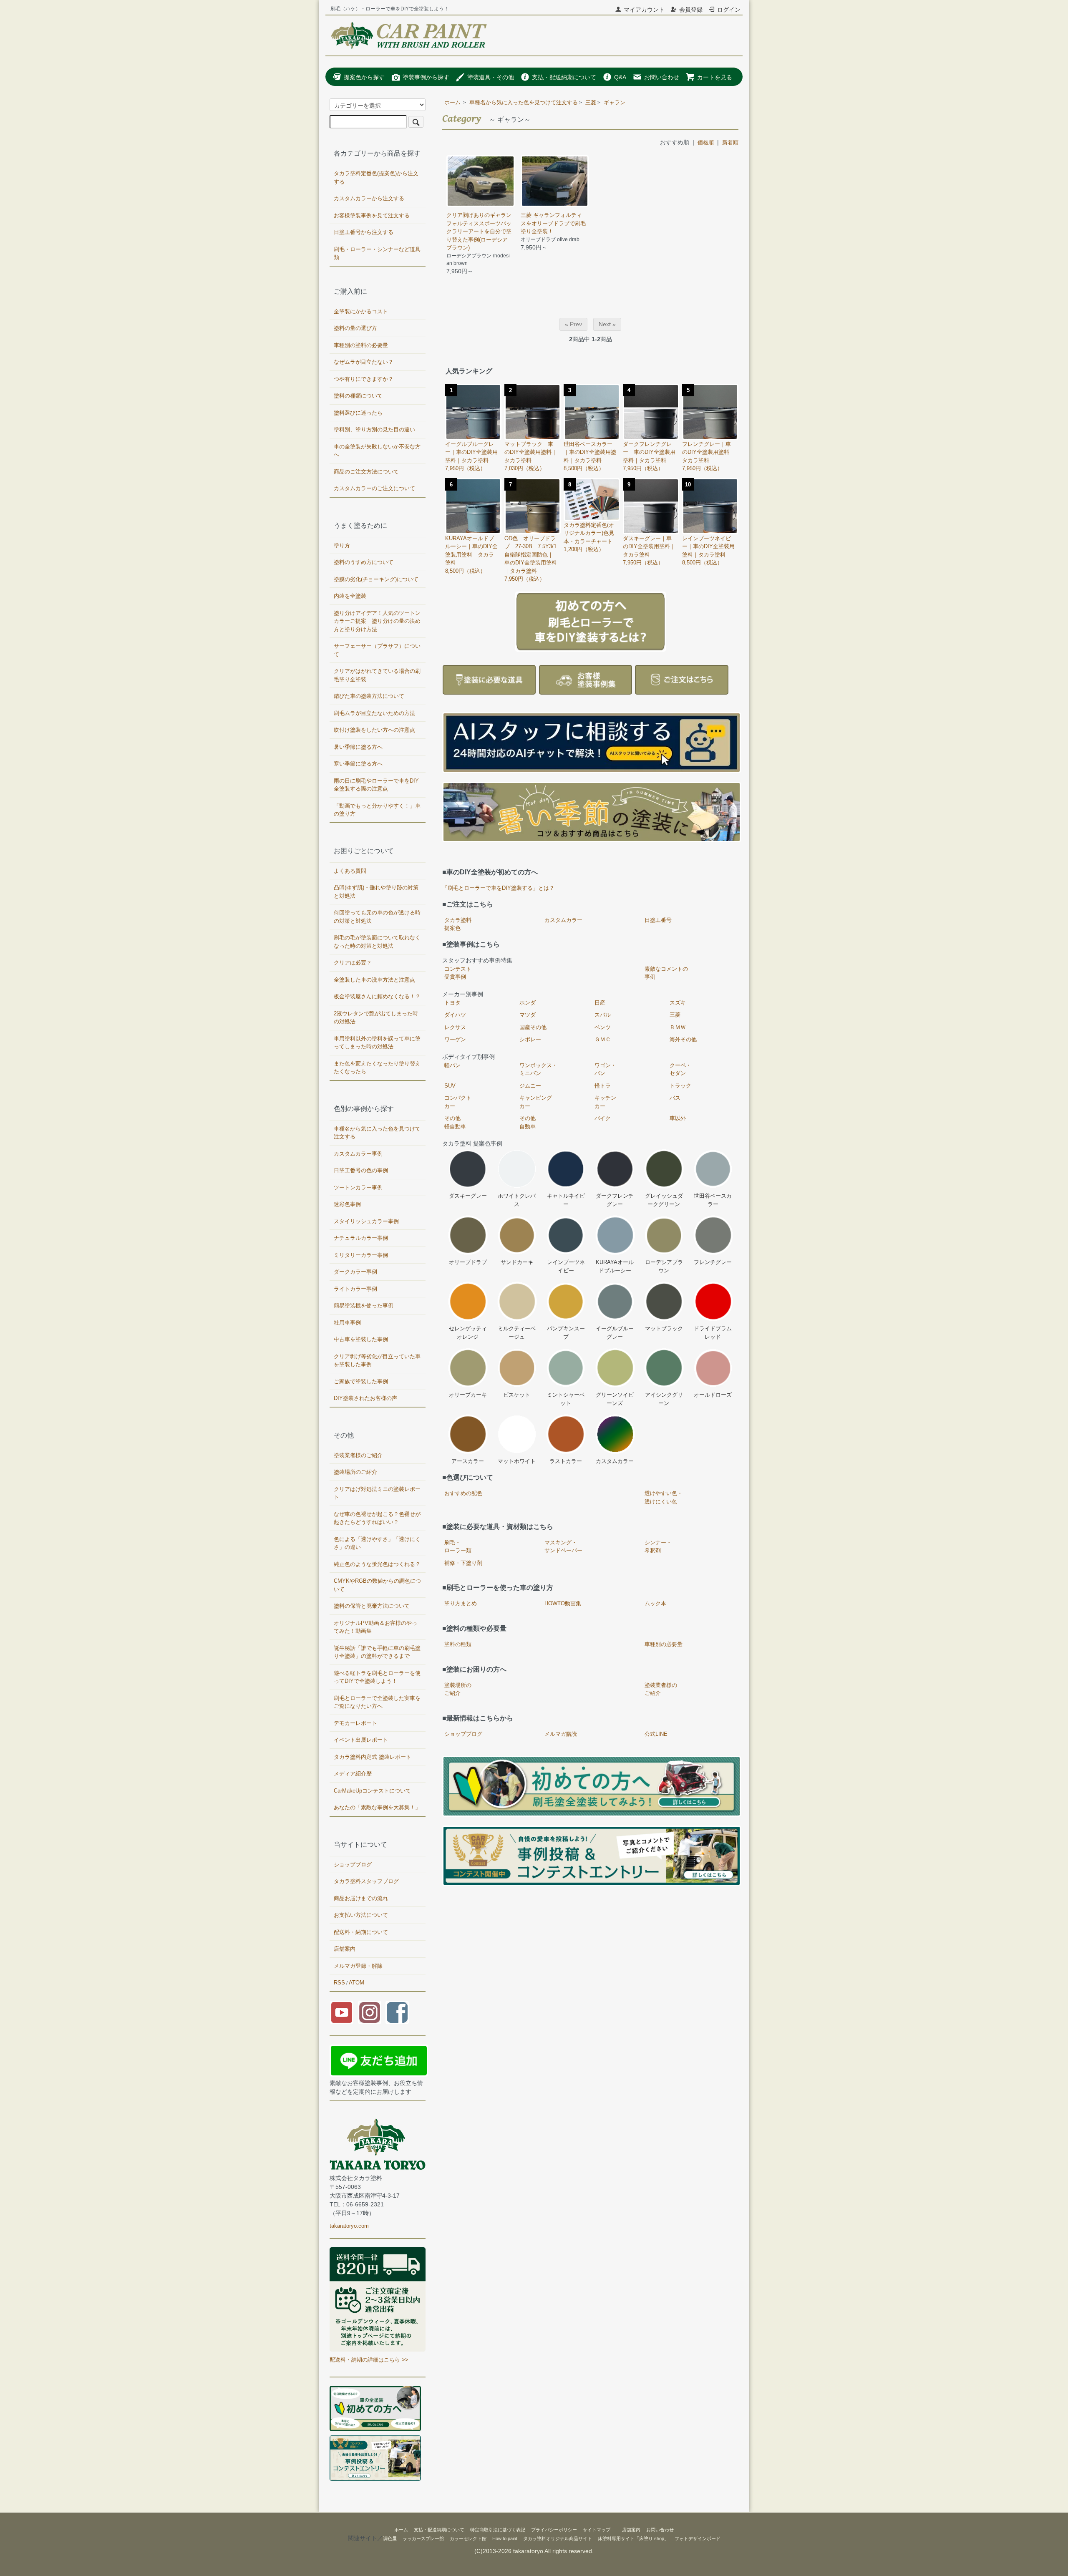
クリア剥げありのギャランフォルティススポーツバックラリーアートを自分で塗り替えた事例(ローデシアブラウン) (479, 231)
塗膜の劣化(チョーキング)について (376, 579)
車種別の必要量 (664, 1644)
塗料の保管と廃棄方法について (372, 1606)
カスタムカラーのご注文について (374, 488)
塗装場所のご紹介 (458, 1689)
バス (675, 1098)
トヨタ (452, 1003)
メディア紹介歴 (353, 1774)
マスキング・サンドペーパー (563, 1547)
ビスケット (517, 1395)
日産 (600, 1003)
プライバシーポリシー (554, 2530)
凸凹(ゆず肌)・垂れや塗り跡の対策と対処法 (376, 892)
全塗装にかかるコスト (361, 311)
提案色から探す (364, 77)
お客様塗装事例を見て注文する (372, 215)
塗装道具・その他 (491, 77)
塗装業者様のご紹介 (661, 1689)
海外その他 (683, 1039)
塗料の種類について (358, 396)
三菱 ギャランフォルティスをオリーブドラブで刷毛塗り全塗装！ (553, 223)
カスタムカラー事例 (358, 1154)
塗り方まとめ (461, 1603)
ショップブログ (463, 1734)
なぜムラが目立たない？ (364, 362)
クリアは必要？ (353, 963)
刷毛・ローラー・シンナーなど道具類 (377, 253)
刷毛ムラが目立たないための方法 (374, 713)
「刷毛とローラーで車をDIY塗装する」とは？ (498, 888)
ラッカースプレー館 (423, 2538)
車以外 (678, 1118)
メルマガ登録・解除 (358, 1966)
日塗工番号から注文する (364, 232)
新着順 (730, 142)
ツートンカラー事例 (358, 1187)
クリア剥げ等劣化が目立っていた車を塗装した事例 (377, 1361)
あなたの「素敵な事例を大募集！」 (377, 1807)
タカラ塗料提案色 (458, 924)
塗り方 (342, 545)
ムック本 (655, 1603)
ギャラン (615, 102)
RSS (339, 1983)
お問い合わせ (662, 77)
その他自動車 (528, 1122)
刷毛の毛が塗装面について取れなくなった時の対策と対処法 (377, 942)
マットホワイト (517, 1461)
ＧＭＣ (603, 1039)
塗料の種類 (458, 1644)
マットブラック (664, 1328)
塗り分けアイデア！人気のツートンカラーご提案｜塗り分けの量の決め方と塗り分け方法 (377, 621)
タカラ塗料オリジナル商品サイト (558, 2538)
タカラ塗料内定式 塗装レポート (373, 1757)
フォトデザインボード (698, 2538)
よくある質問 (350, 871)
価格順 (706, 142)
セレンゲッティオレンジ (468, 1333)
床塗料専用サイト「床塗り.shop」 (633, 2538)
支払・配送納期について (564, 77)
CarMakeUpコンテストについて (372, 1791)
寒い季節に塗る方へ (358, 764)
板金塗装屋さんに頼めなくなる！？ (377, 996)
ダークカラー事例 (355, 1272)
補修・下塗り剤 (463, 1563)
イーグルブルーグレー (615, 1333)
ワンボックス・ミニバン (538, 1069)
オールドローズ (713, 1395)
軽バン (452, 1065)
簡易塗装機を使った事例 (364, 1306)
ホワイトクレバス (517, 1200)
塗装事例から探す (426, 77)
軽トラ (603, 1086)
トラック (680, 1086)
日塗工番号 (658, 920)
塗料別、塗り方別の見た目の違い (374, 429)
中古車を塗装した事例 (361, 1339)
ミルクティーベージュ (517, 1333)
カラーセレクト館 (468, 2538)
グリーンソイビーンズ (615, 1399)
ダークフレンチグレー (615, 1200)
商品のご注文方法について (366, 472)
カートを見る (715, 77)
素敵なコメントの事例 (666, 973)
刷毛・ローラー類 (458, 1547)
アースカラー (468, 1461)
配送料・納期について (361, 1932)
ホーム (452, 102)
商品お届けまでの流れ (361, 1898)
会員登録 (691, 10)
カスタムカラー (563, 920)
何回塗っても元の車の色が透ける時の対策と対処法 (377, 917)
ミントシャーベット (566, 1399)
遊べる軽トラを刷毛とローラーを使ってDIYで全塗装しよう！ (377, 1677)
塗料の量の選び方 (355, 328)
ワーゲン (455, 1039)
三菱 (591, 102)
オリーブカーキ (468, 1395)
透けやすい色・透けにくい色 (664, 1497)
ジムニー (530, 1086)
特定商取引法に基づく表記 (498, 2530)
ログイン (729, 10)
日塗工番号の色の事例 (361, 1170)
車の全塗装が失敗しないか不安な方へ (377, 451)
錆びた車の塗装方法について (369, 696)
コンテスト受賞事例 (458, 973)
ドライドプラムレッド (713, 1333)
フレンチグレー (713, 1262)
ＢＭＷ (678, 1027)
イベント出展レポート (361, 1740)
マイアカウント (644, 10)
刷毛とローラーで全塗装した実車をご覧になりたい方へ (377, 1702)
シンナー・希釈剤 (658, 1547)
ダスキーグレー (468, 1196)
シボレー (530, 1039)
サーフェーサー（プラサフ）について (377, 650)
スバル (603, 1015)
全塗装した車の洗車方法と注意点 (374, 980)
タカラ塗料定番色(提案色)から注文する (376, 178)
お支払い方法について (361, 1915)
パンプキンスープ (566, 1333)
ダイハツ (455, 1015)
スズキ (678, 1003)
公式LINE (656, 1734)
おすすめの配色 (463, 1493)
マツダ (528, 1015)
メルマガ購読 (561, 1734)
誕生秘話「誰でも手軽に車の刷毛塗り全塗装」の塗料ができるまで (377, 1652)
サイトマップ (597, 2530)
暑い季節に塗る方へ (358, 747)
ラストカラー (566, 1461)
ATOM (356, 1983)
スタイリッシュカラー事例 (366, 1221)
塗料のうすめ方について (364, 562)
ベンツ (603, 1027)
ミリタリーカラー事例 (361, 1255)
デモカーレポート (355, 1723)
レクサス (455, 1027)
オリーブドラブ (468, 1262)
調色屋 (390, 2538)
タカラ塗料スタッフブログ (366, 1881)
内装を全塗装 (350, 596)
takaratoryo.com (349, 2226)
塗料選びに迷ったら (358, 413)
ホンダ (528, 1003)
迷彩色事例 (347, 1204)
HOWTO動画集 (563, 1603)
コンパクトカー (458, 1102)
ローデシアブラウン (664, 1266)
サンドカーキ (517, 1262)
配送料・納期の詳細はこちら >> (369, 2360)
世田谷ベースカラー (713, 1200)
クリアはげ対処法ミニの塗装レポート (377, 1493)
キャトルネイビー (566, 1200)
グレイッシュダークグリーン (664, 1200)
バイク (603, 1118)
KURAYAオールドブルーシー (615, 1266)
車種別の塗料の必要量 (361, 345)
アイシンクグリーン (664, 1399)
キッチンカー (605, 1102)
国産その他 (533, 1027)
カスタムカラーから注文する (369, 198)
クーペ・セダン (680, 1069)
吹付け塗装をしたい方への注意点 (374, 730)
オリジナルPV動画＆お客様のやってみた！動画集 (375, 1627)
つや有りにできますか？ (364, 379)
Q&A (620, 77)
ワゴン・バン (605, 1069)
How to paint (505, 2538)
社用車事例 (347, 1323)
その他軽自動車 (455, 1122)
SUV (450, 1086)
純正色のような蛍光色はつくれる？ (377, 1564)
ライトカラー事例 (355, 1289)
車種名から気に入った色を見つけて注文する (524, 102)
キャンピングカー (536, 1102)
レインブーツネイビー (566, 1266)
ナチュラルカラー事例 (361, 1238)
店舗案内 (345, 1949)
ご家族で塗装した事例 (361, 1381)
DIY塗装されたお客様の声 (365, 1398)
